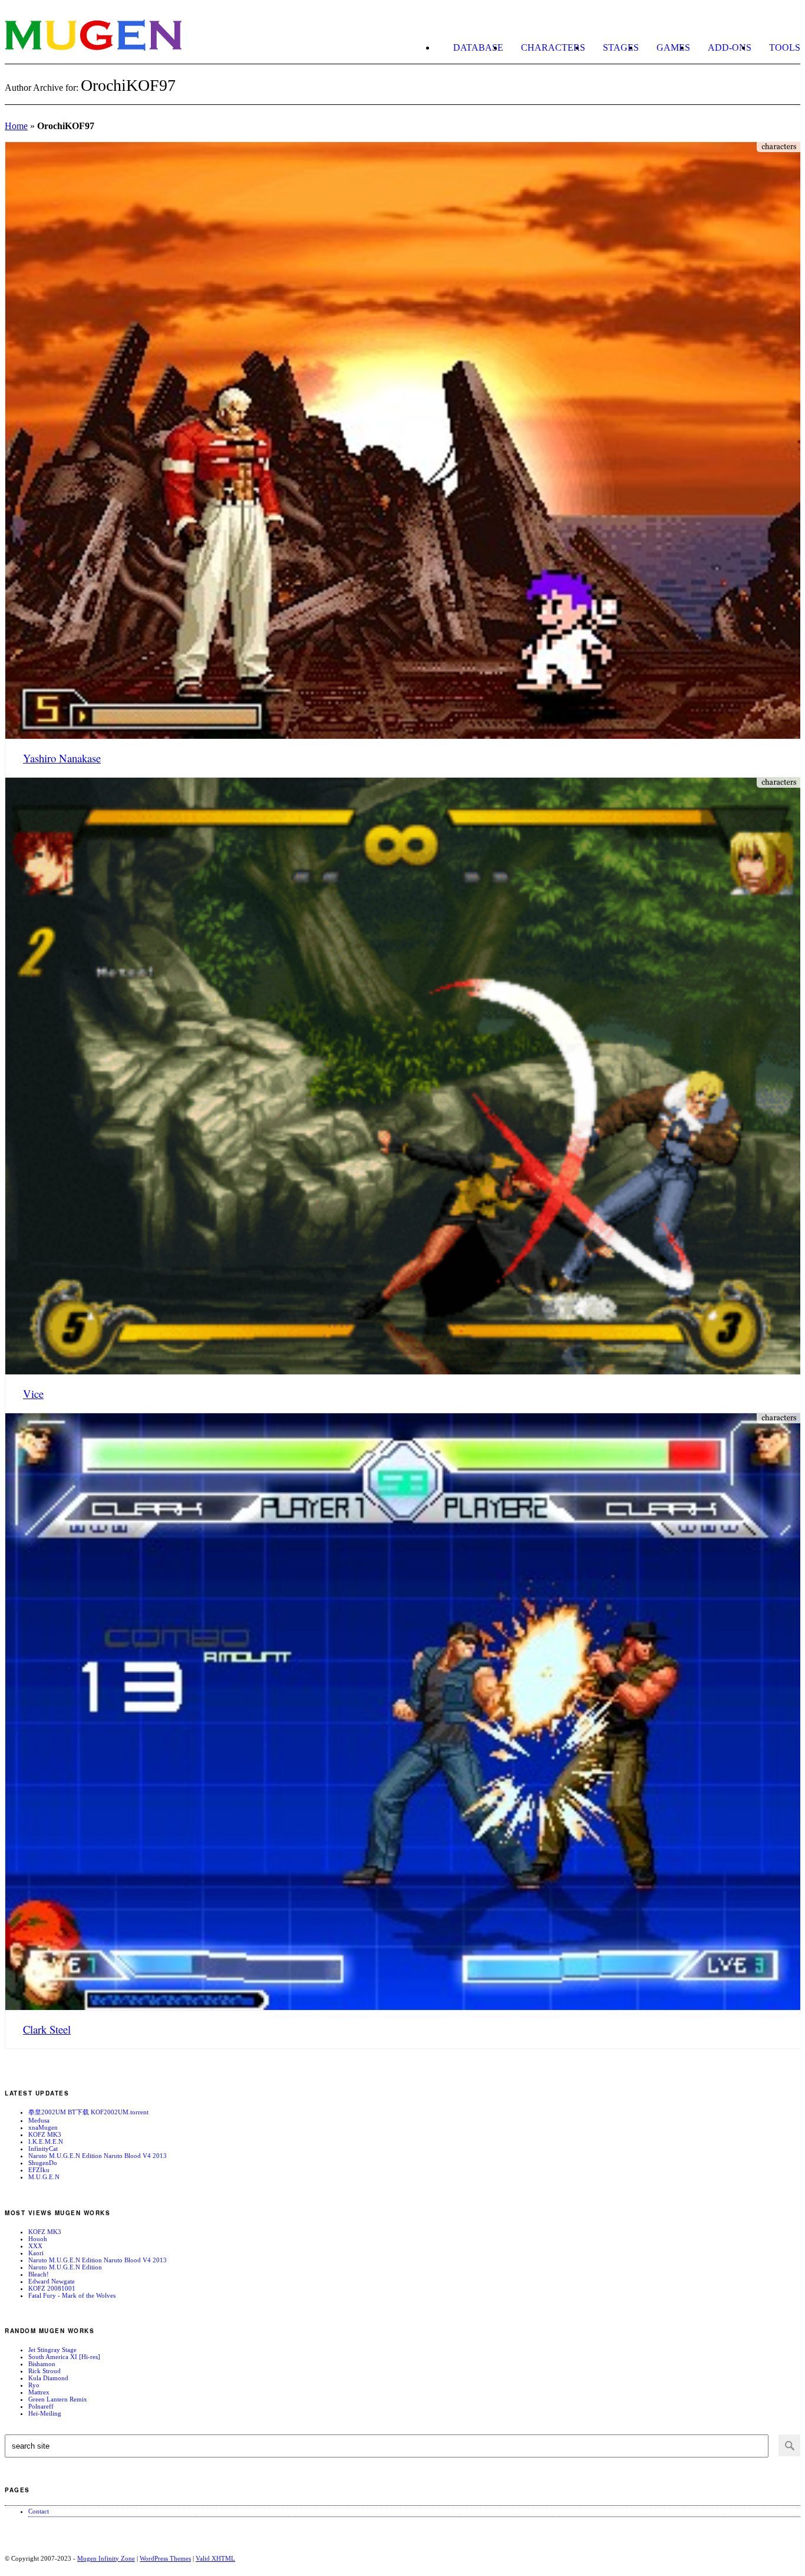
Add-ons (730, 47)
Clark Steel (47, 2029)
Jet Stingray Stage (52, 2350)
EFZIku (39, 2170)
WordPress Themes (165, 2558)
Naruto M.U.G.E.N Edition (65, 2267)
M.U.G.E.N (44, 2177)
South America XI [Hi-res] (64, 2357)
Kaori (36, 2253)
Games (673, 47)
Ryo (34, 2385)
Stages (621, 47)
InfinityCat (43, 2149)
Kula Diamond (48, 2378)
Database (478, 47)
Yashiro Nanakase (62, 758)
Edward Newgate (52, 2281)
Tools (785, 47)
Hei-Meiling (45, 2413)
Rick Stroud (44, 2371)
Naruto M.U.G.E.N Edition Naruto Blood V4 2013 (98, 2156)
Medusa (39, 2120)
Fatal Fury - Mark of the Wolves (72, 2295)
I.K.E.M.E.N (46, 2141)
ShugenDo (43, 2163)
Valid (215, 2558)
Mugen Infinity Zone (106, 2558)
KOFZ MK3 (45, 2134)
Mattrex (39, 2392)
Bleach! (39, 2274)
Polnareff (41, 2406)
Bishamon (42, 2364)
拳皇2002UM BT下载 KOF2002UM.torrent (88, 2112)
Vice (33, 1394)
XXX (35, 2246)
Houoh (38, 2239)
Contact (39, 2511)
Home (16, 126)
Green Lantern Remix (58, 2399)
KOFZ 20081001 (52, 2288)
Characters (553, 47)
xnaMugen (43, 2127)
